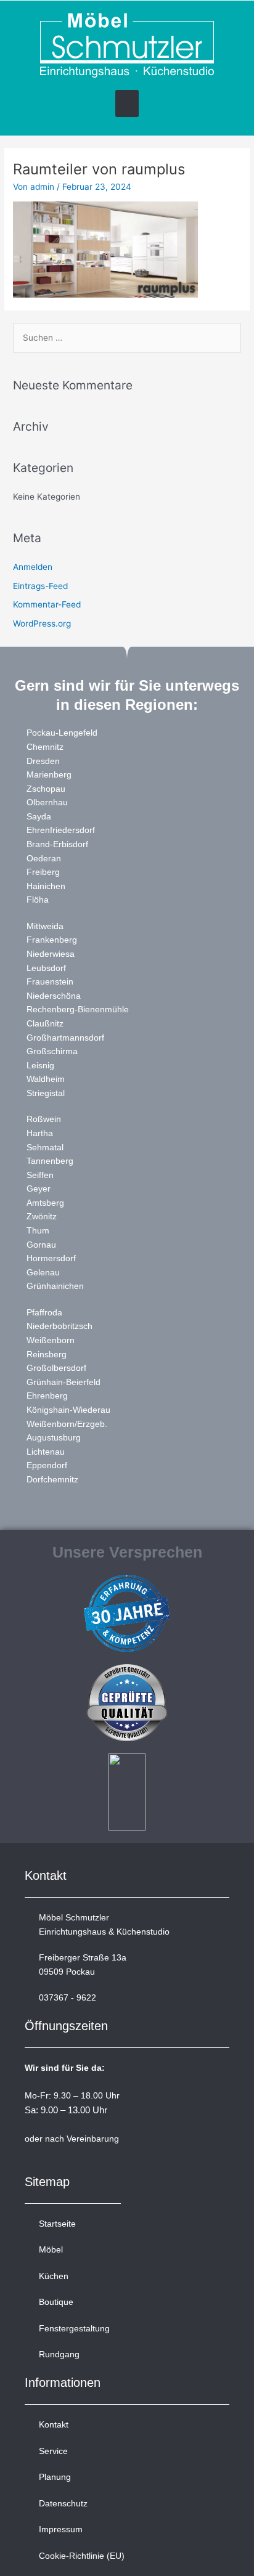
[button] (127, 104)
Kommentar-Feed (47, 604)
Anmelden (33, 567)
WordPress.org (42, 624)
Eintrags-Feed (40, 586)
